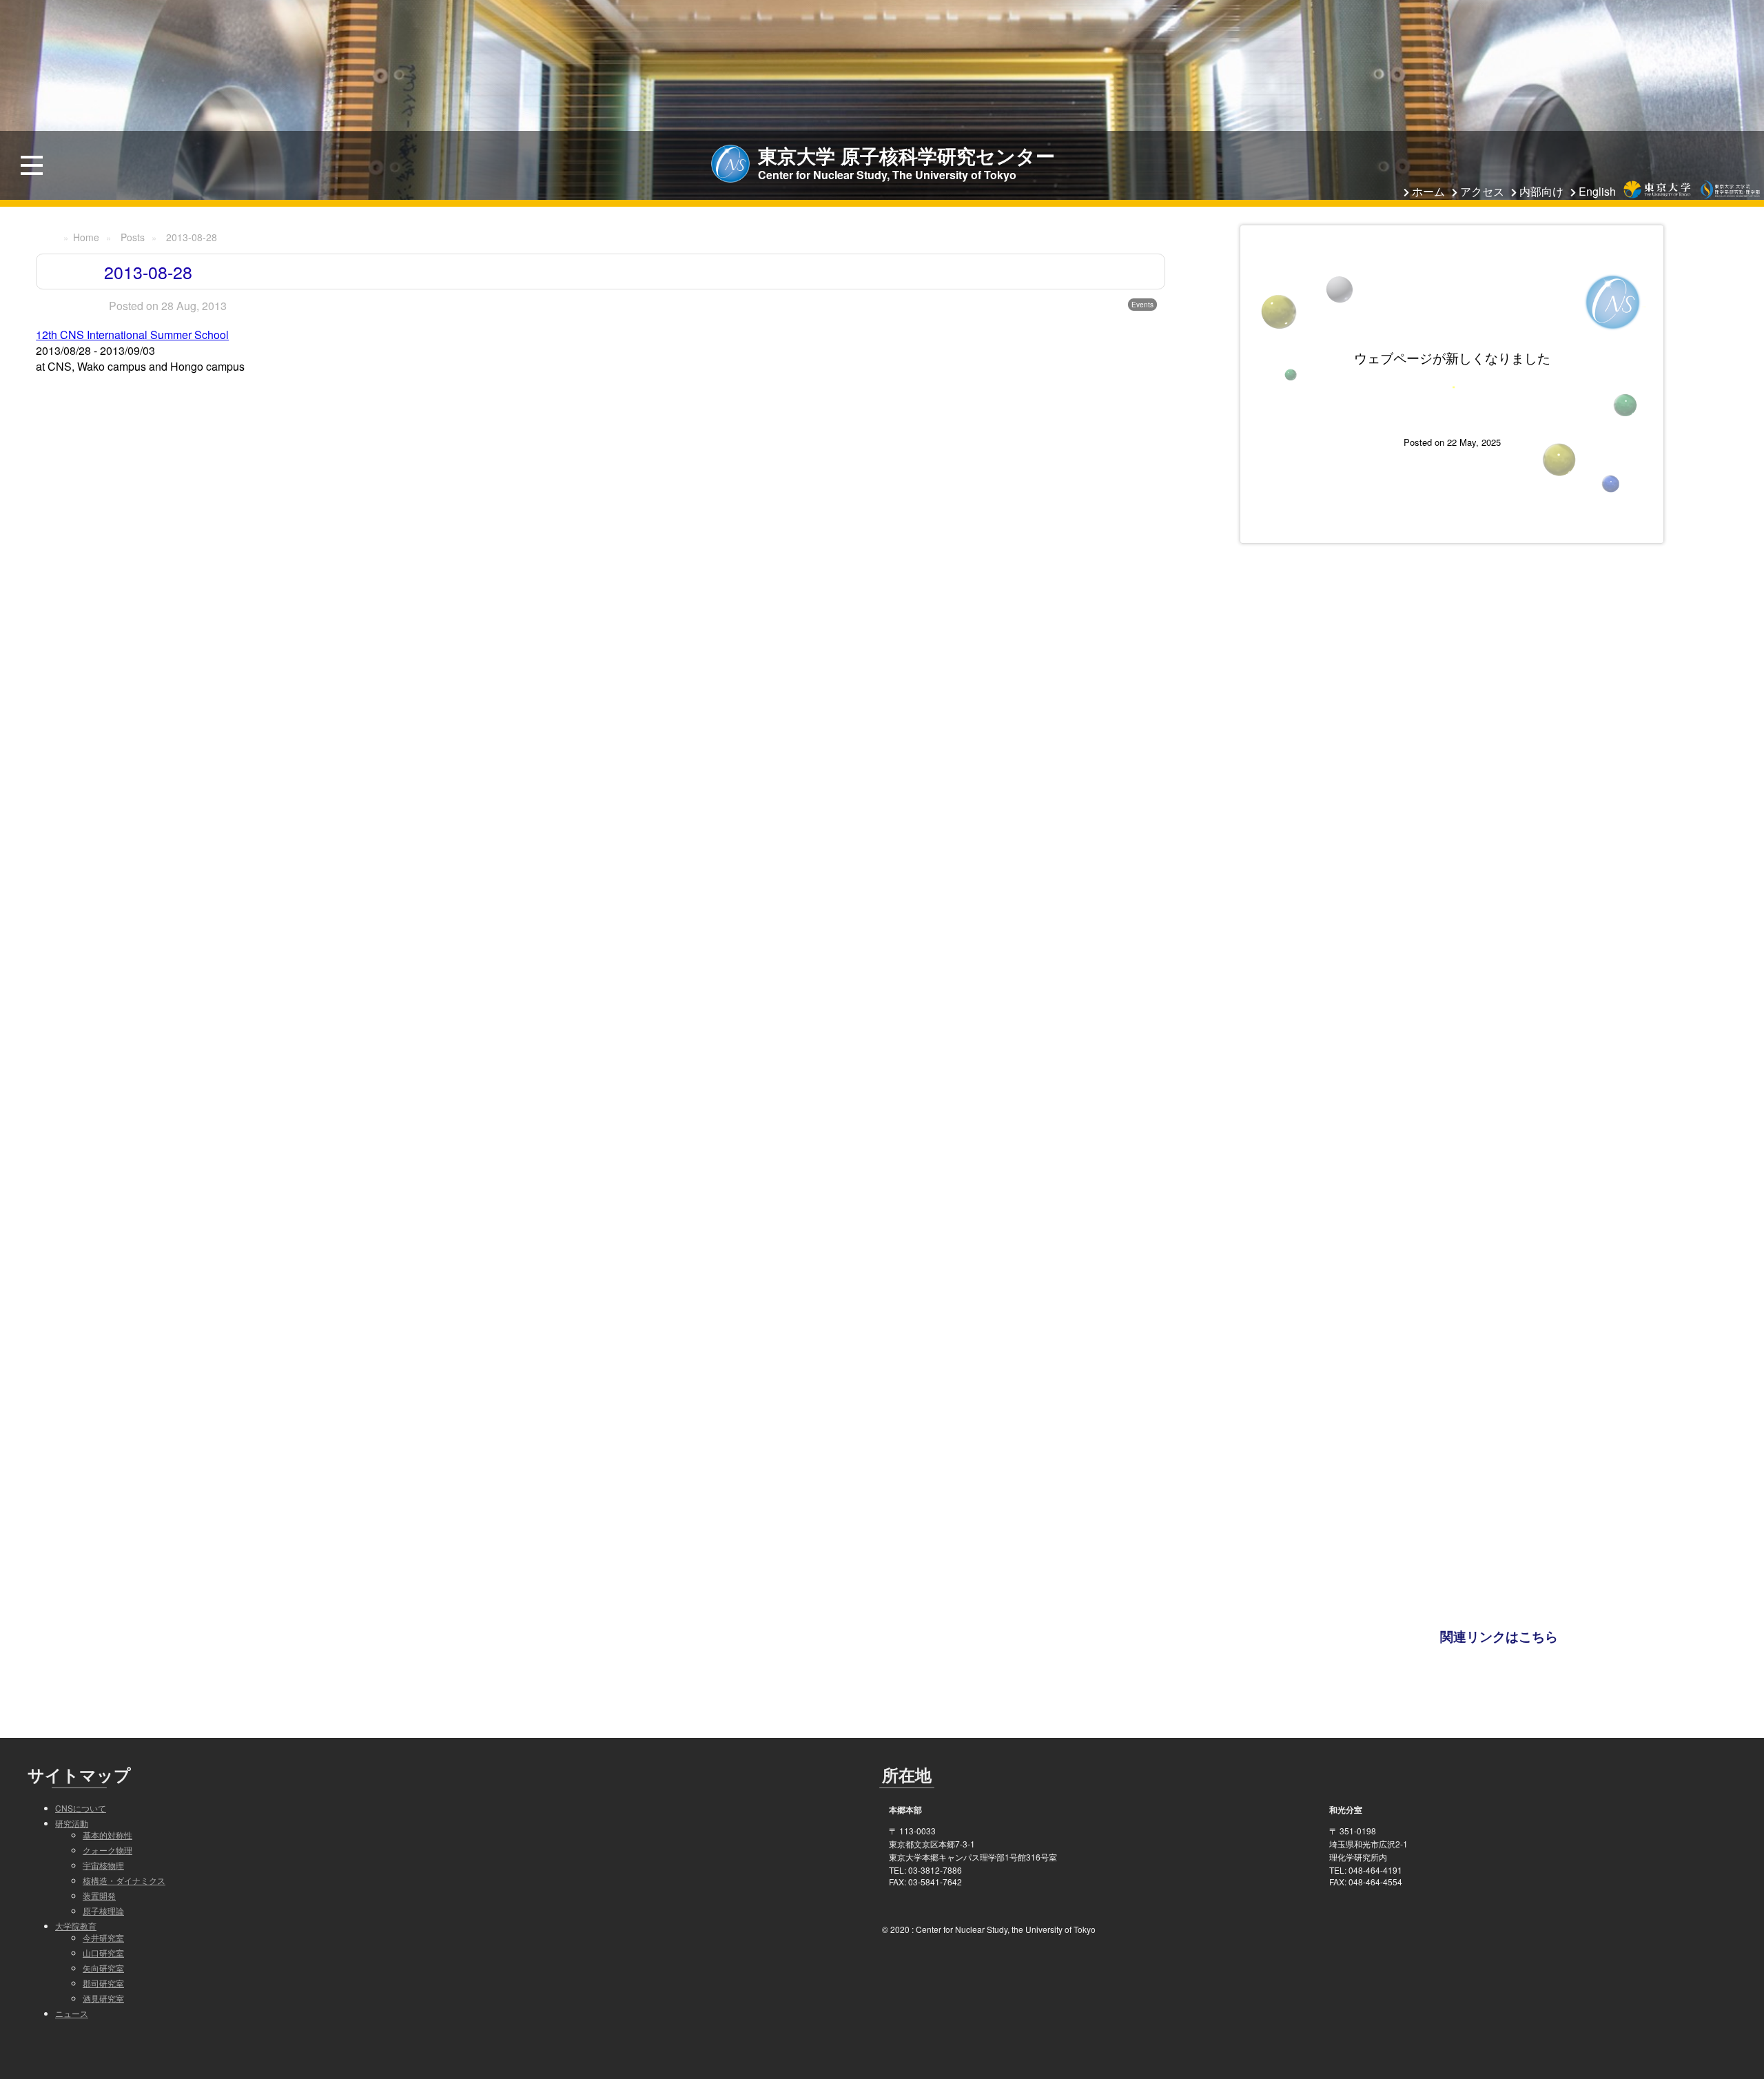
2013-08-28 (192, 237)
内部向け (1541, 191)
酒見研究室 (103, 1998)
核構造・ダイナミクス (124, 1880)
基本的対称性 (107, 1835)
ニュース (72, 2013)
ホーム (1428, 191)
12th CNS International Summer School (132, 335)
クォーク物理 (107, 1850)
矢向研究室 (103, 1968)
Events (1142, 305)
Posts (133, 237)
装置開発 (99, 1895)
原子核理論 (103, 1911)
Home (86, 237)
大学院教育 (76, 1926)
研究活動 (72, 1823)
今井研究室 (103, 1937)
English (1597, 191)
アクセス (1482, 191)
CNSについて (81, 1808)
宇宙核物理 (103, 1865)
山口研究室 (103, 1953)
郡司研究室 (103, 1983)
